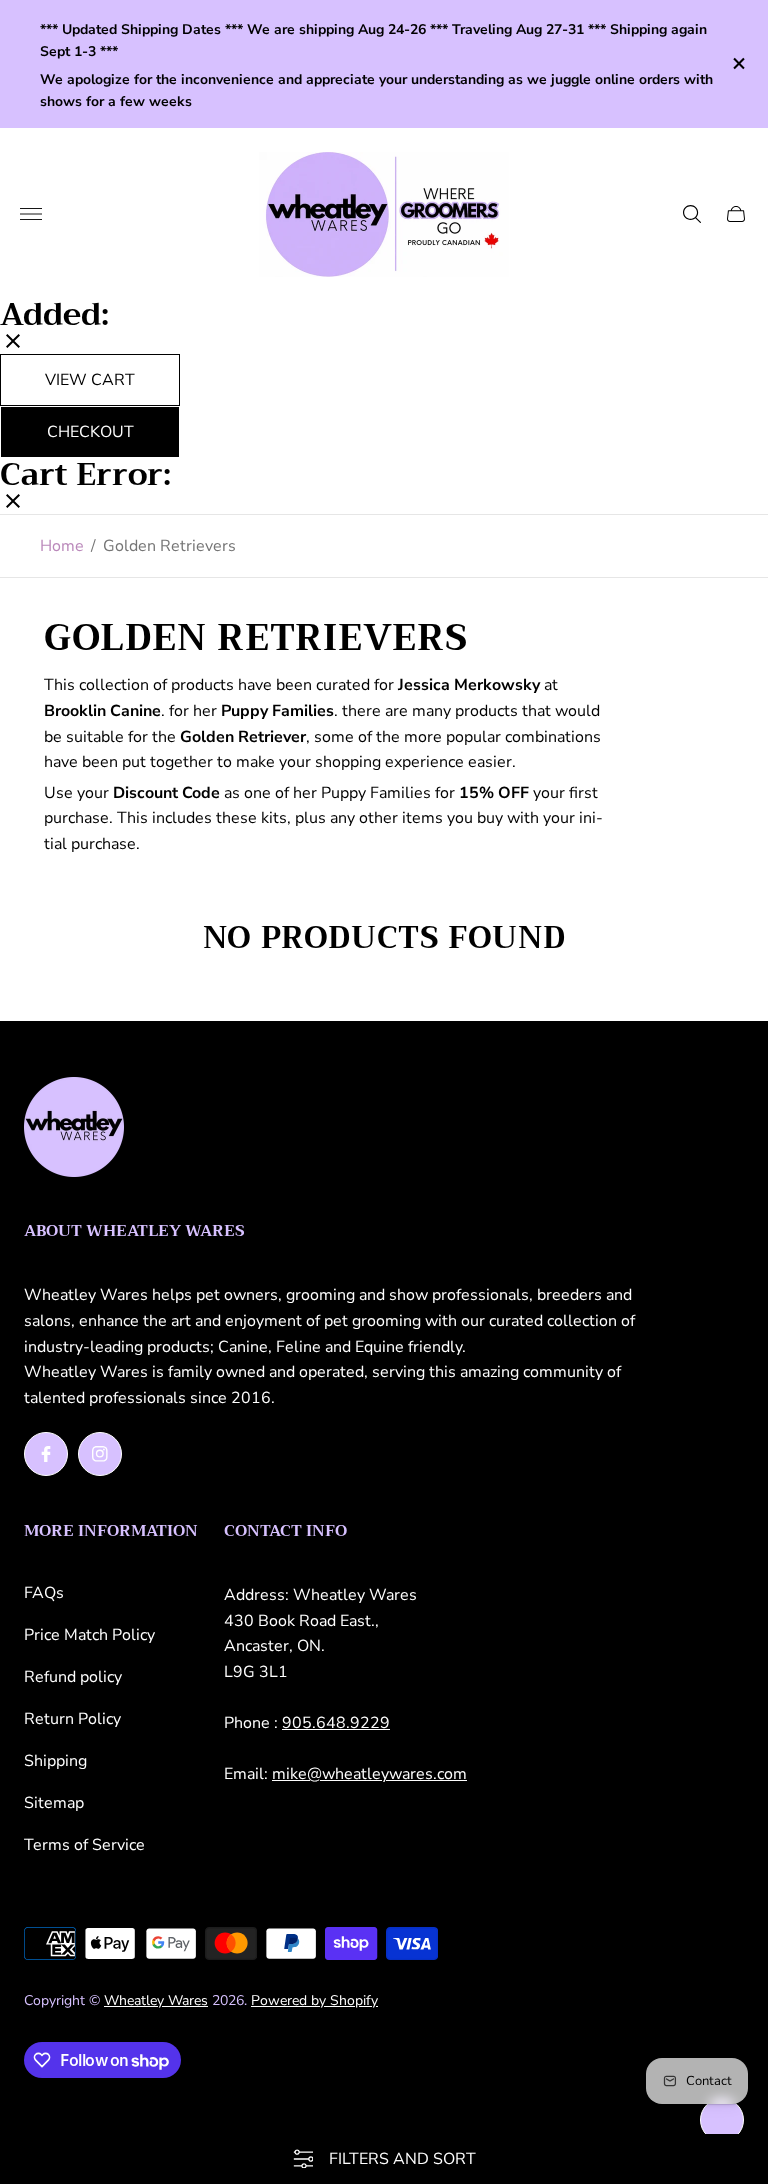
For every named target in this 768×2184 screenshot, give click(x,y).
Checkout (90, 432)
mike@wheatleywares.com (369, 1774)
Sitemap (54, 1803)
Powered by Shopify (314, 2000)
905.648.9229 (336, 1723)
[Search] (692, 214)
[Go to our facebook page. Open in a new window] (46, 1454)
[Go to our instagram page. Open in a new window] (100, 1454)
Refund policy (73, 1677)
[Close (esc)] (13, 343)
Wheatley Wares (156, 2000)
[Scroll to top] (722, 2120)
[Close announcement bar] (737, 63)
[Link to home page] (74, 1129)
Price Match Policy (89, 1635)
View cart (90, 380)
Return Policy (72, 1719)
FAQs (44, 1593)
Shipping (55, 1761)
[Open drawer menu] (31, 214)
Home (62, 546)
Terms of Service (84, 1845)
